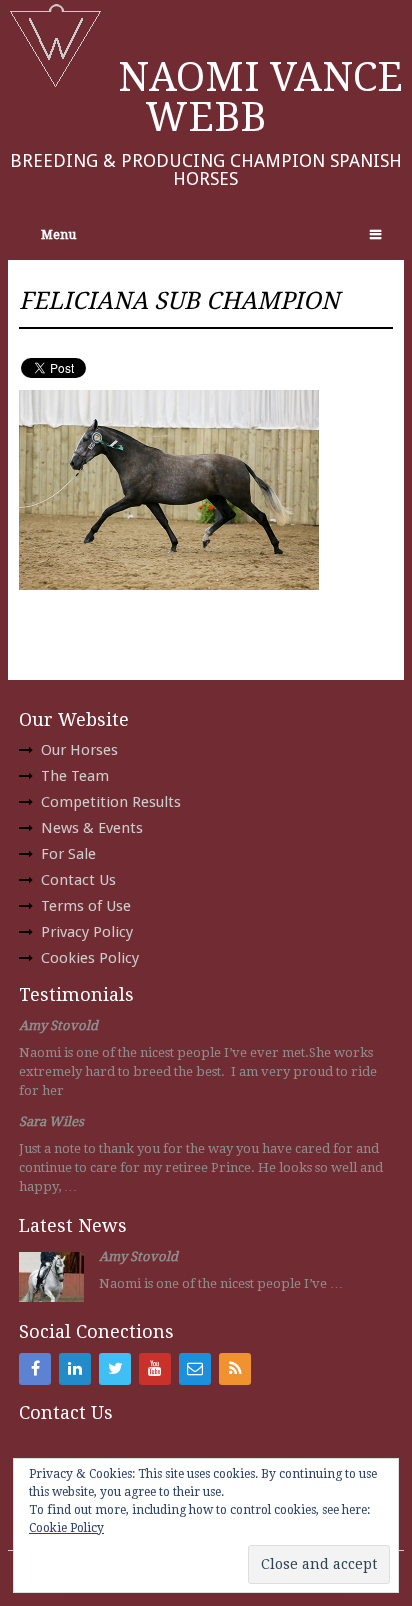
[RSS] (235, 1369)
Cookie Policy (66, 1528)
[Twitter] (115, 1369)
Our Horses (79, 750)
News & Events (92, 828)
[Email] (195, 1369)
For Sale (68, 854)
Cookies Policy (90, 958)
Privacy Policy (87, 932)
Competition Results (111, 802)
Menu (58, 234)
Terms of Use (86, 906)
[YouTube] (155, 1369)
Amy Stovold (58, 1025)
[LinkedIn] (75, 1369)
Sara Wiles (51, 1121)
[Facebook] (35, 1369)
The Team (75, 776)
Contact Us (78, 880)
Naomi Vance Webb (260, 97)
